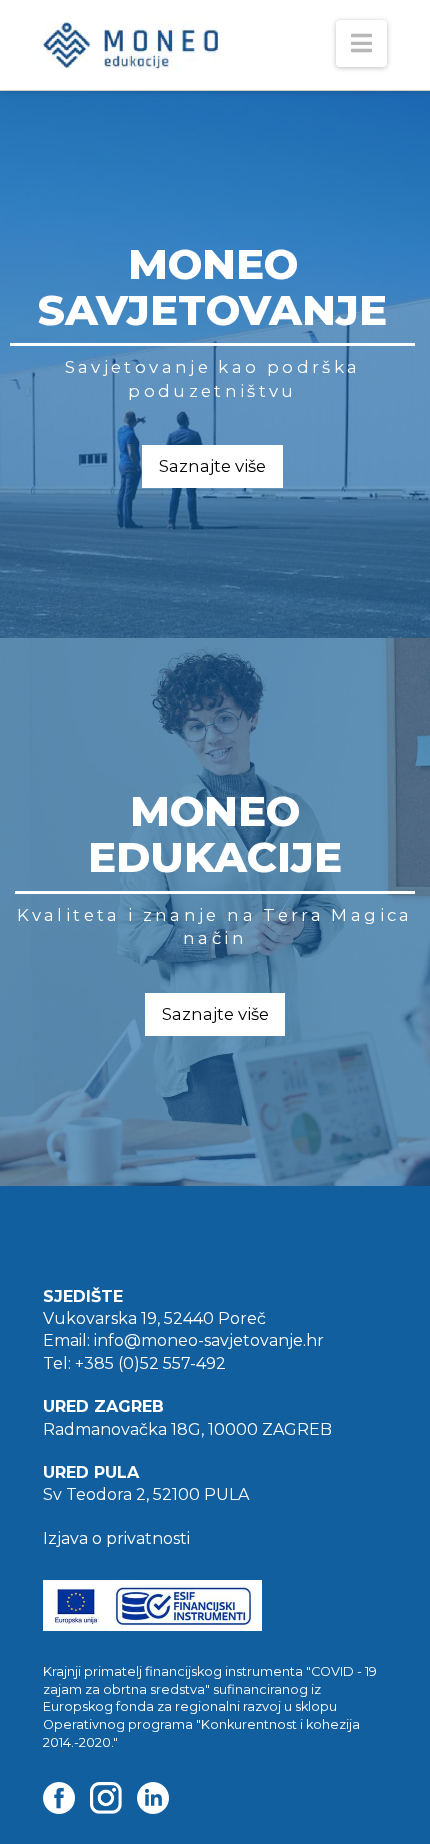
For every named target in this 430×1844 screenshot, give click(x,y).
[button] (361, 43)
